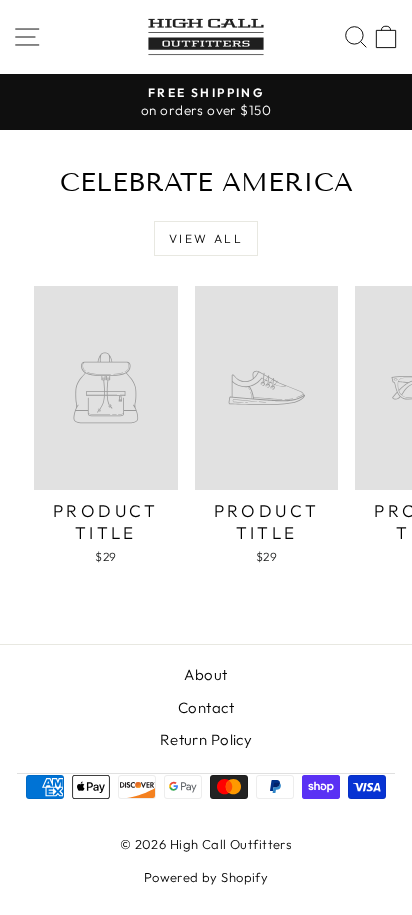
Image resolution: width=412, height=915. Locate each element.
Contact (206, 707)
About (205, 674)
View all (206, 238)
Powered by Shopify (206, 877)
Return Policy (206, 739)
